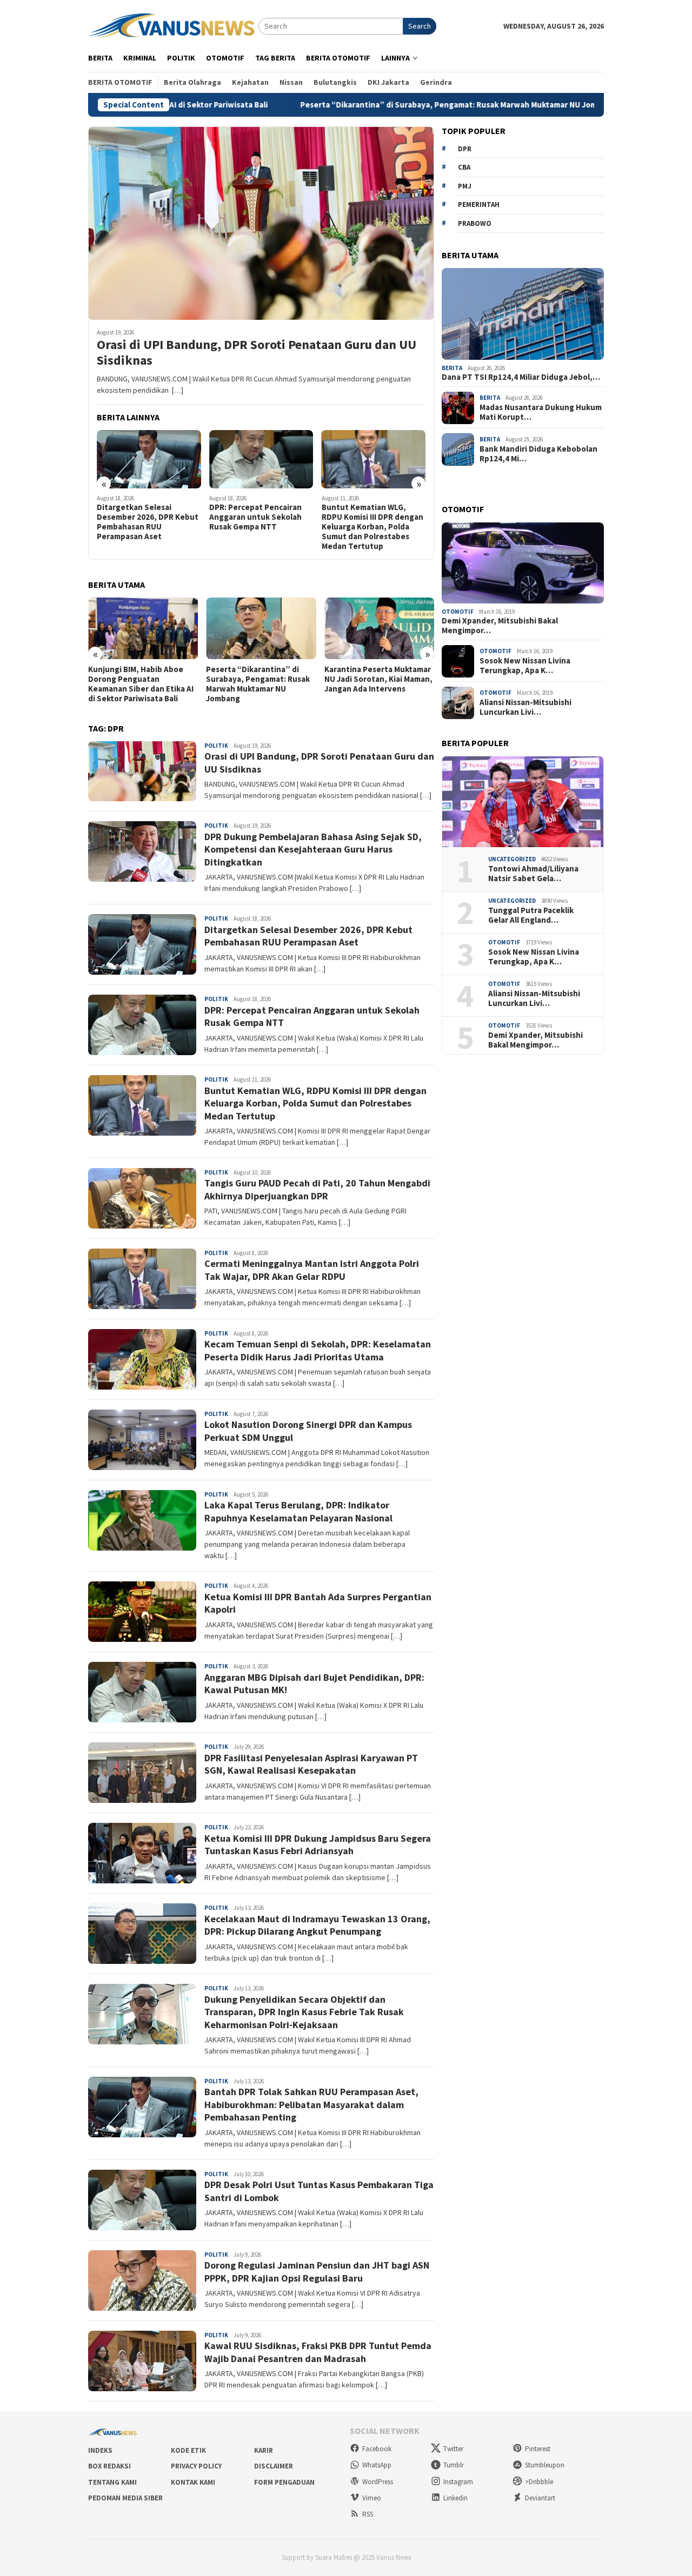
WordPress (378, 2482)
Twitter (453, 2449)
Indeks (100, 2450)
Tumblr (454, 2465)
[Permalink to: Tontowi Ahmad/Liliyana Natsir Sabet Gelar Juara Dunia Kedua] (523, 802)
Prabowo (475, 223)
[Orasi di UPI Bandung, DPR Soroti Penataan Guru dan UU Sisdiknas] (261, 223)
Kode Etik (188, 2450)
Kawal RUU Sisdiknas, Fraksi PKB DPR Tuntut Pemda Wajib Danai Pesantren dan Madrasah (318, 2352)
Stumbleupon (545, 2465)
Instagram (458, 2482)
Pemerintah (479, 204)
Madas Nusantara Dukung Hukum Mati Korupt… (541, 412)
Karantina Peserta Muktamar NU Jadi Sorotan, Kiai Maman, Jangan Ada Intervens (378, 679)
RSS (368, 2514)
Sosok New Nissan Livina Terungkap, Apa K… (525, 666)
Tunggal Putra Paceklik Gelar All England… (531, 915)
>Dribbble (539, 2482)
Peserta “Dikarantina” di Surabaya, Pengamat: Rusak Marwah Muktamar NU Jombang (360, 105)
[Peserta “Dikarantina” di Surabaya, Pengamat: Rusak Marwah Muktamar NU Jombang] (261, 628)
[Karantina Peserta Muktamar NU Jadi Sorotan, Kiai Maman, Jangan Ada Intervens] (379, 628)
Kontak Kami (193, 2482)
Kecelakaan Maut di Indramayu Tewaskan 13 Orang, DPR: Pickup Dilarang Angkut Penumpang (317, 1925)
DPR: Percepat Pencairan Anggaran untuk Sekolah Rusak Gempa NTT (255, 517)
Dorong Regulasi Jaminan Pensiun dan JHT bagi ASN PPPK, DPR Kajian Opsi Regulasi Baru (317, 2271)
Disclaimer (274, 2466)
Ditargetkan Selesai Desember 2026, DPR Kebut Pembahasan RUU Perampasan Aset (148, 522)
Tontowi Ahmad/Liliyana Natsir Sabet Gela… (533, 874)
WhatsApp (377, 2465)
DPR (465, 149)
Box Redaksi (109, 2466)
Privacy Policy (196, 2466)
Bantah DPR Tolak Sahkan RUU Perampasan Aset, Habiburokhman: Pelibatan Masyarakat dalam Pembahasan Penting (311, 2104)
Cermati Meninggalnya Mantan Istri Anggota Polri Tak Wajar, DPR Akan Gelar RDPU (312, 1270)
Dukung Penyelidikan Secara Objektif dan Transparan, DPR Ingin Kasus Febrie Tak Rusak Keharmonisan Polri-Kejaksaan (304, 2012)
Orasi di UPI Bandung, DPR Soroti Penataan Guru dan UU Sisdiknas (257, 353)
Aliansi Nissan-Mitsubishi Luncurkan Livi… (525, 707)
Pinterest (538, 2449)
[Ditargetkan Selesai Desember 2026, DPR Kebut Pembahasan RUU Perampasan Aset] (149, 459)
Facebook (377, 2449)
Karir (264, 2450)
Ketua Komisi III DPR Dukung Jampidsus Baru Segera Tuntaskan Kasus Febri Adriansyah (318, 1844)
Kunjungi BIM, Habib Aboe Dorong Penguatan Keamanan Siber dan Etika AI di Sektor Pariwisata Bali (141, 684)
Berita (452, 368)
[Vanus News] (173, 25)
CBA (464, 167)
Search (420, 26)
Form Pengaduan (284, 2482)
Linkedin (455, 2498)
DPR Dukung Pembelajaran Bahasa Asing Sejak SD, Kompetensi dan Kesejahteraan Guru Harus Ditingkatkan (313, 849)
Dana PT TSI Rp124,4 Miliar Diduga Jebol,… (521, 378)
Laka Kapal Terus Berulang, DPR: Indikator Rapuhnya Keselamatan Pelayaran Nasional (298, 1511)
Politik (216, 746)
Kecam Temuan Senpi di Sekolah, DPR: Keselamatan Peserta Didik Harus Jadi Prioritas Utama (318, 1350)
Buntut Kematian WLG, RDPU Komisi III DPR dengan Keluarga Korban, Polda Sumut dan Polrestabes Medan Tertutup (372, 527)
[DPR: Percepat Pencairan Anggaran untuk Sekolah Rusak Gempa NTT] (261, 459)
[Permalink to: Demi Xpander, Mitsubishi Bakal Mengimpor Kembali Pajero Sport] (523, 563)
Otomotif (458, 612)
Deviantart (540, 2498)
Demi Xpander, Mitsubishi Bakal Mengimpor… (500, 626)
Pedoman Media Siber (125, 2498)
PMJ (465, 186)
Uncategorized (512, 859)
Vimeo (372, 2498)
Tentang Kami (112, 2482)
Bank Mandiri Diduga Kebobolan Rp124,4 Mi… (538, 454)
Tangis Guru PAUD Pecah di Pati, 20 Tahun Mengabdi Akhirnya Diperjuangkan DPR (317, 1189)
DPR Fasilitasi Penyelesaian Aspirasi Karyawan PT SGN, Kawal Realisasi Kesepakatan (311, 1764)
